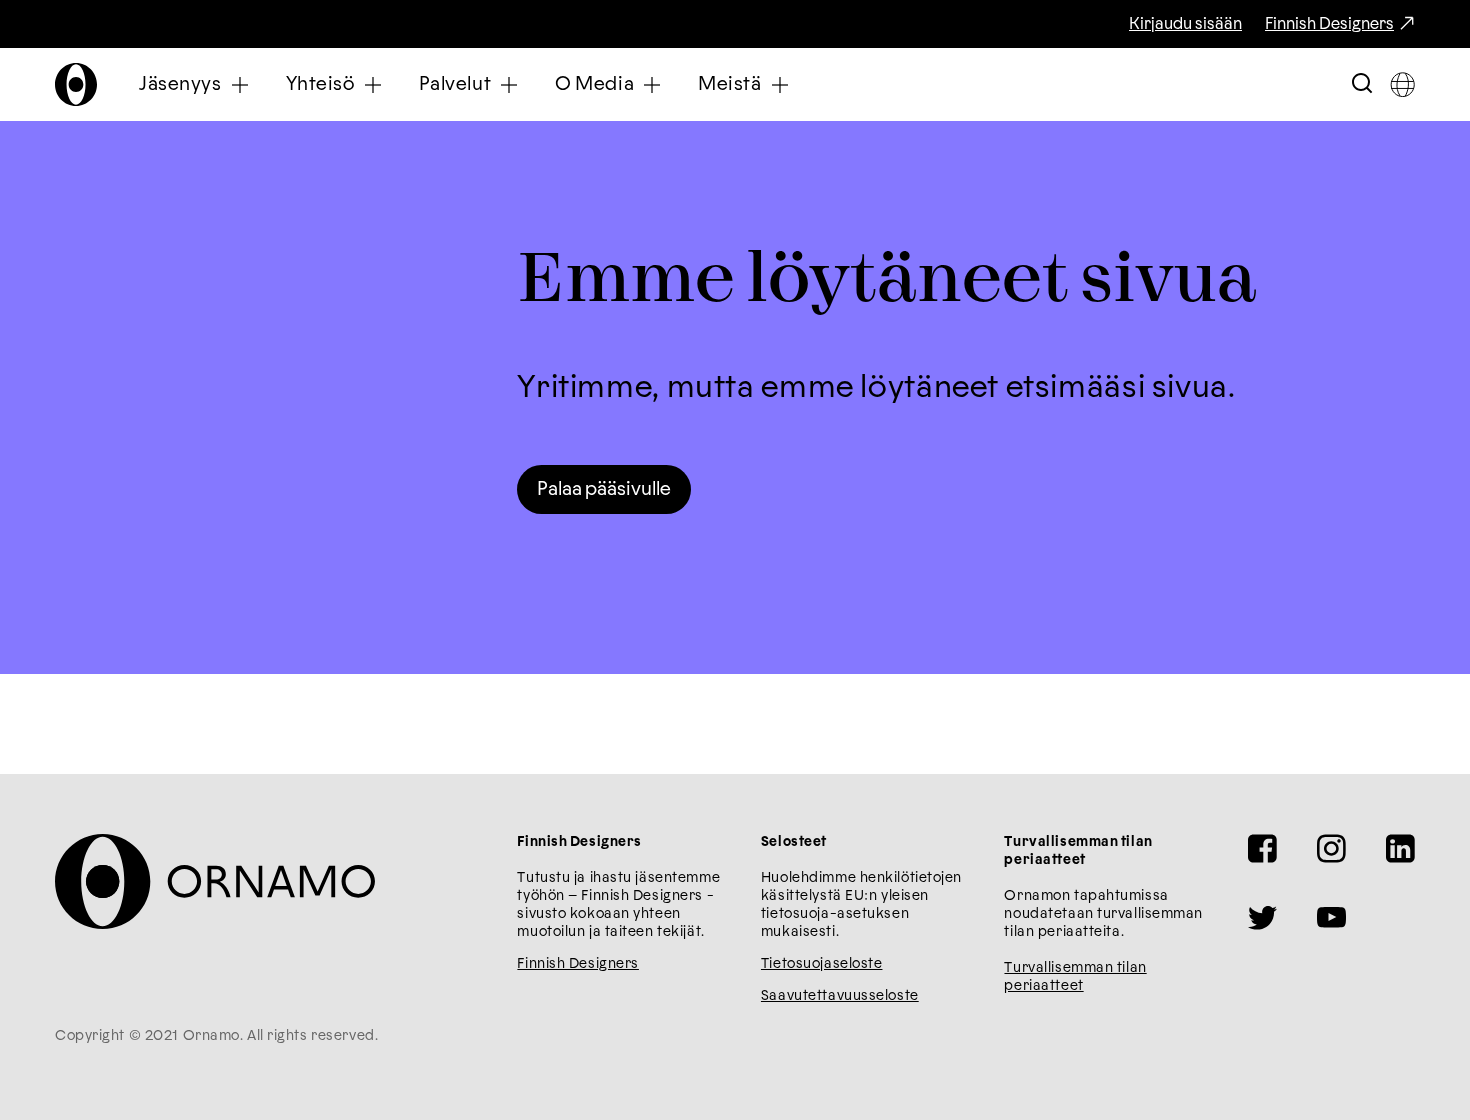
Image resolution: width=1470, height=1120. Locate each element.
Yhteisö (320, 84)
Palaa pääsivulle (604, 489)
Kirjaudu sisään (1185, 24)
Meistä (729, 84)
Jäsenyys (180, 84)
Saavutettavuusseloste (840, 996)
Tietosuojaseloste (822, 964)
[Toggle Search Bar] (1362, 84)
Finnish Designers (1329, 24)
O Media (594, 84)
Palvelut (455, 84)
